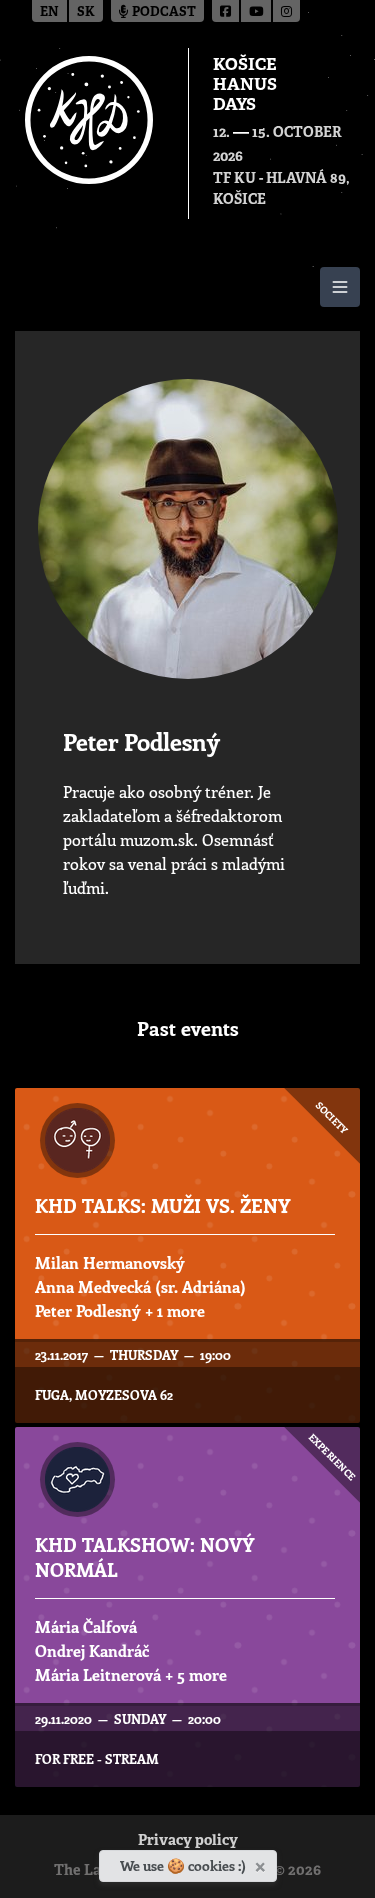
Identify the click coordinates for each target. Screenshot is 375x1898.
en (49, 12)
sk (86, 12)
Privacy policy (188, 1841)
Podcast (162, 12)
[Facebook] (226, 11)
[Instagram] (286, 11)
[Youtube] (257, 11)
